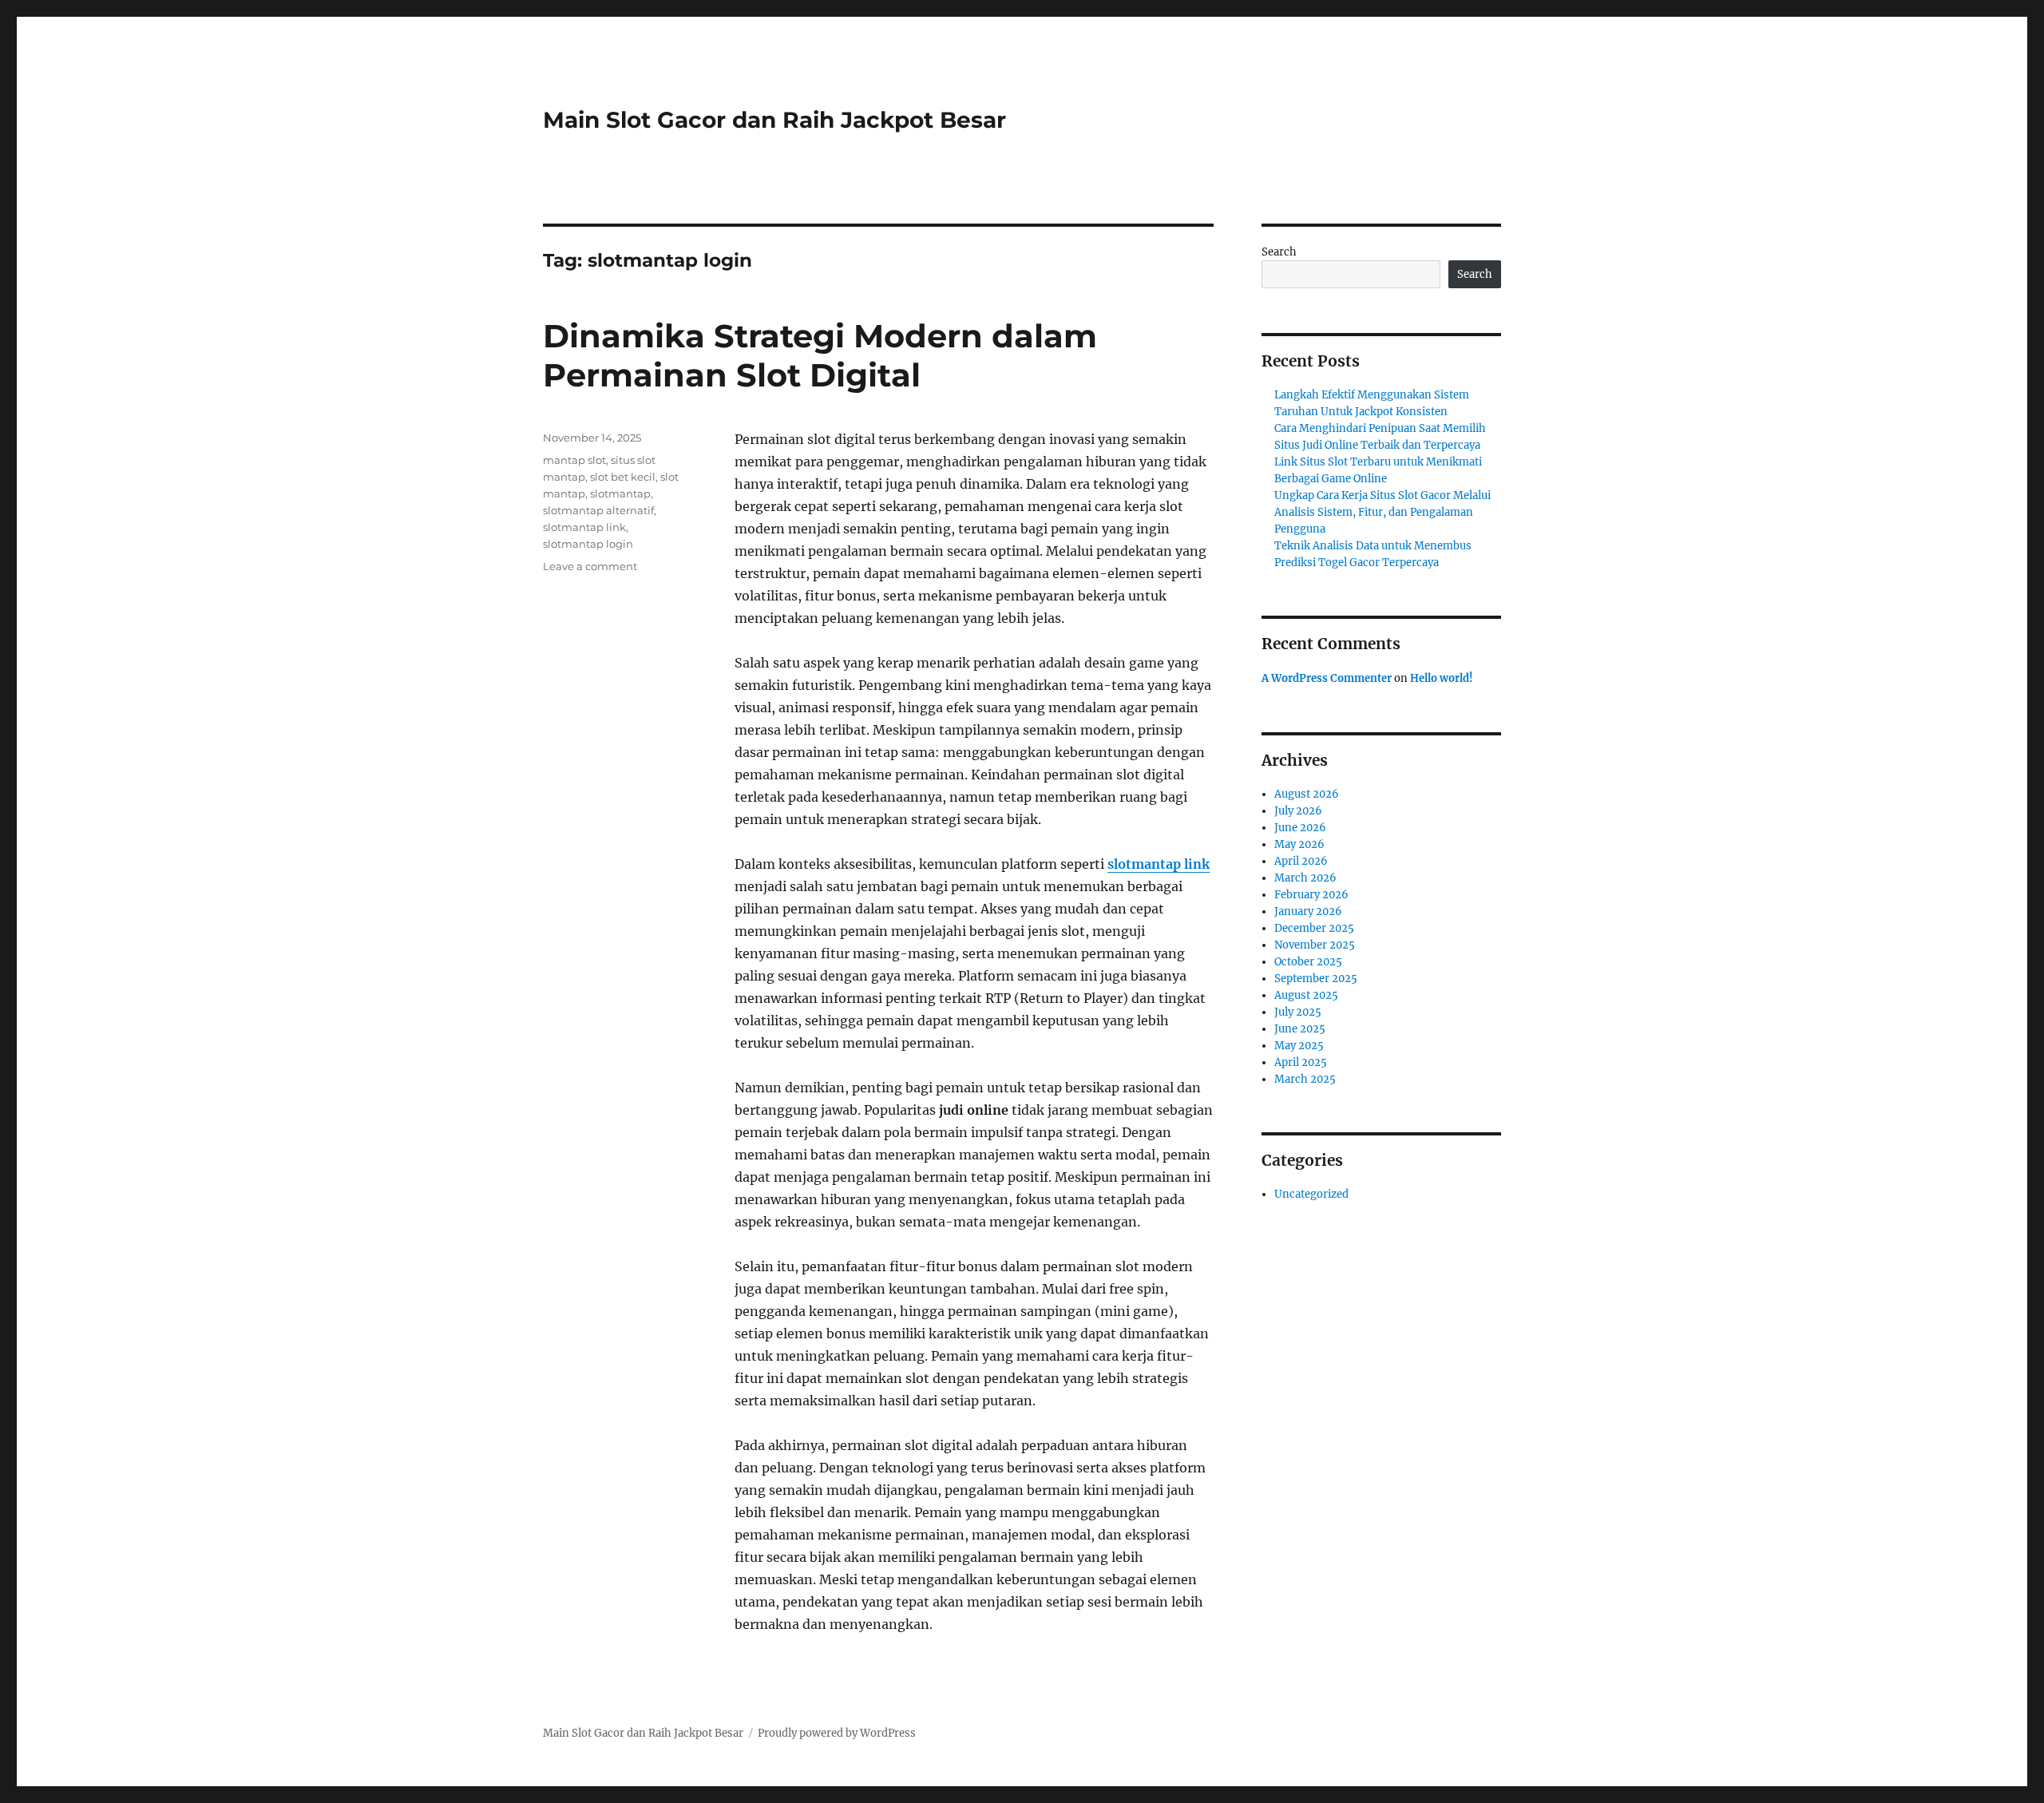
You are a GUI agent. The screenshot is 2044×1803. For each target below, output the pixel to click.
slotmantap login (588, 544)
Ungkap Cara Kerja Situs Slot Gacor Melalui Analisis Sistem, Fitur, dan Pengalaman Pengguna (1382, 512)
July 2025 (1298, 1012)
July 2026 (1298, 811)
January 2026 (1308, 911)
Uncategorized (1311, 1194)
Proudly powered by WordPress (837, 1733)
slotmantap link (1159, 864)
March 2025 (1305, 1079)
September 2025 (1316, 979)
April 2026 (1301, 861)
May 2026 (1299, 844)
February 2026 (1311, 895)
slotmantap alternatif (598, 510)
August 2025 (1306, 995)
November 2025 (1315, 945)
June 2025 (1300, 1029)
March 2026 (1305, 878)
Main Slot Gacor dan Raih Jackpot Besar (774, 120)
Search (1279, 252)
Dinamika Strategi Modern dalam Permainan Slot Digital (820, 355)
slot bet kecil (623, 477)
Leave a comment (590, 566)
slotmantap (620, 493)
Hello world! (1442, 678)
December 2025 (1314, 928)
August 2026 (1307, 794)
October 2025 (1308, 962)
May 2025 (1299, 1046)
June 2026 (1300, 828)
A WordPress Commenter (1327, 678)
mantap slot (574, 460)
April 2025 (1301, 1062)
